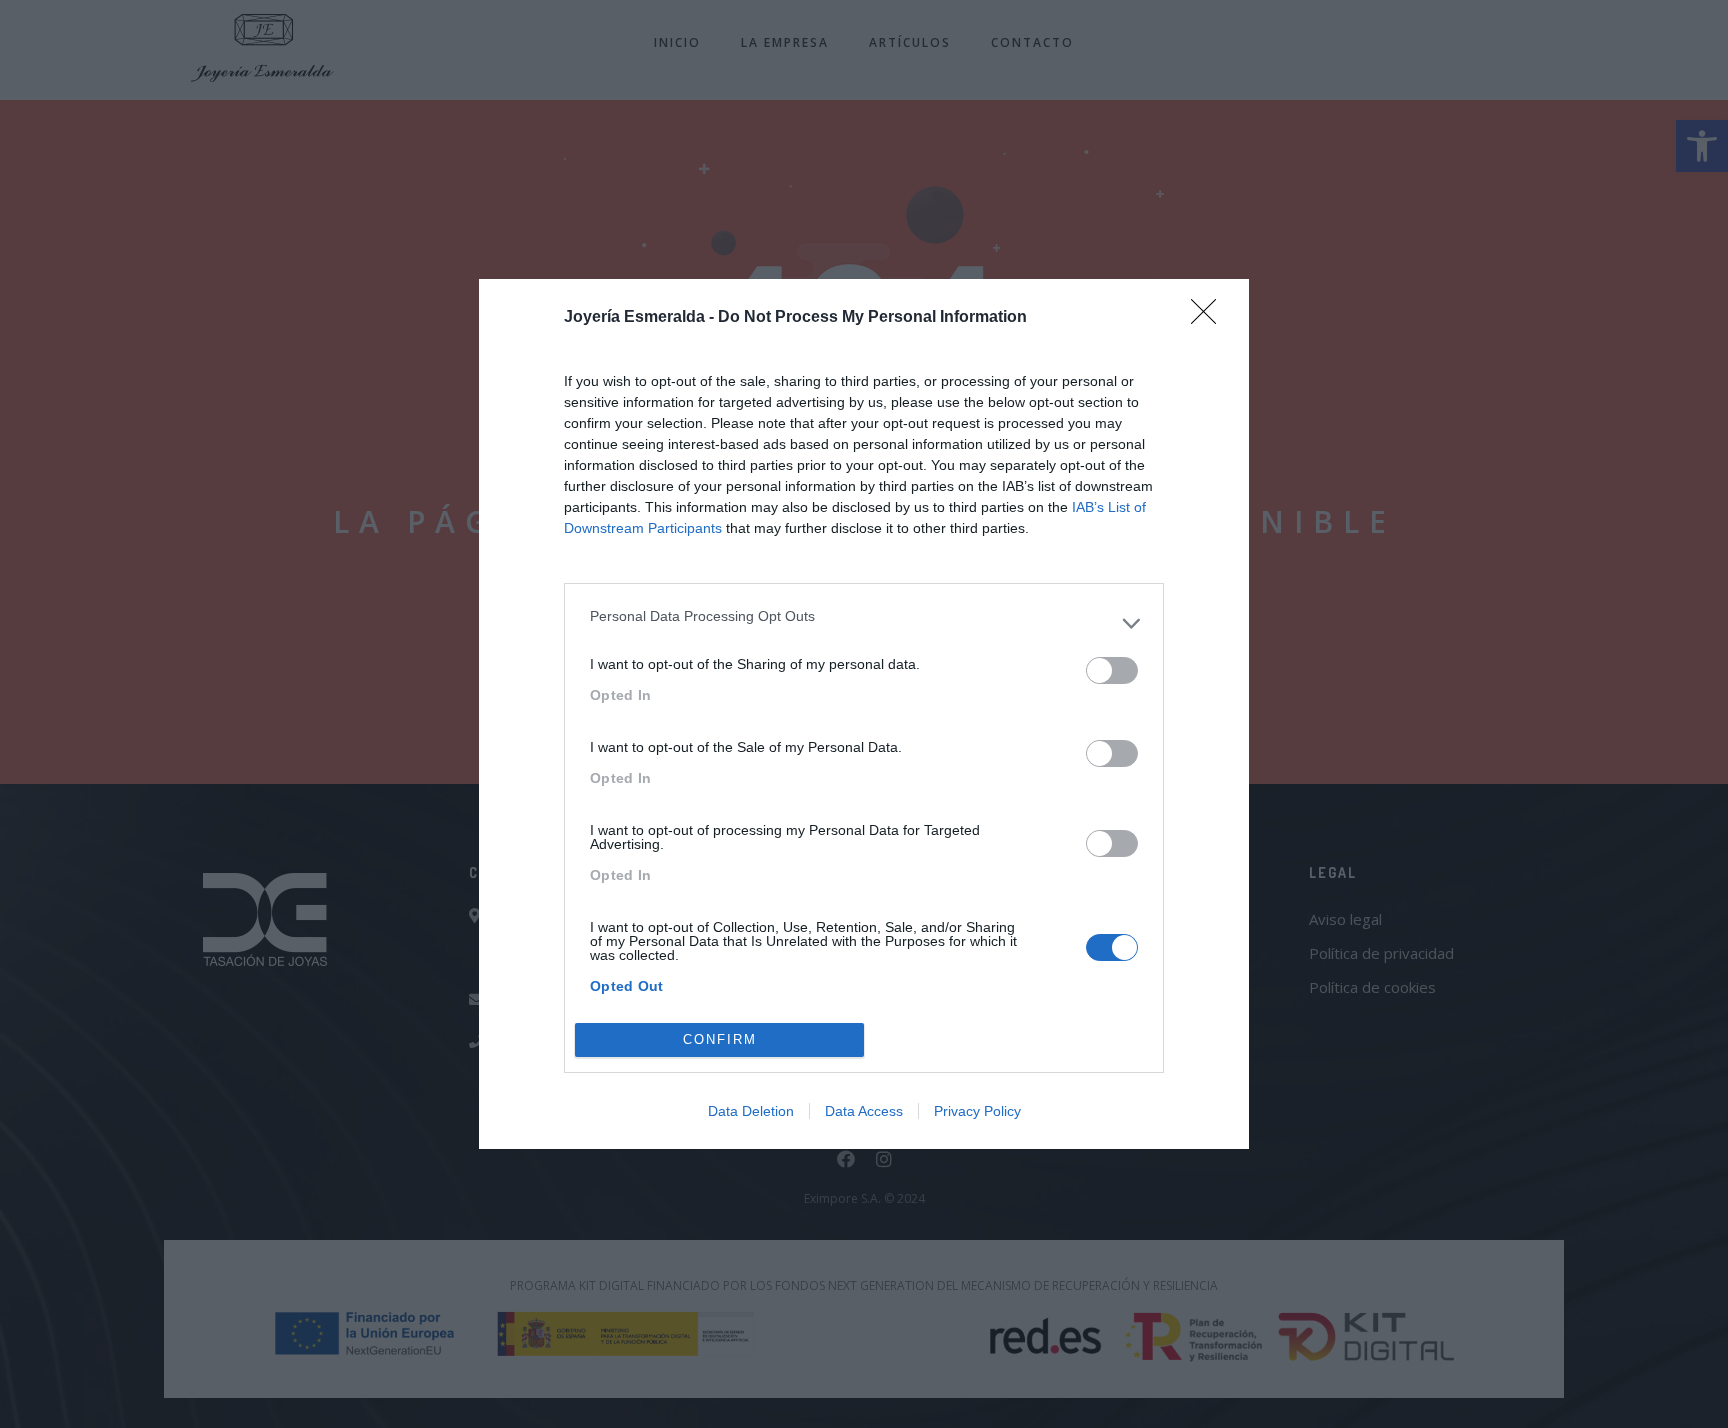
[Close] (1210, 318)
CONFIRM (720, 1039)
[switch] (1112, 670)
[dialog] (864, 713)
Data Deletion (751, 1111)
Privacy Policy (977, 1111)
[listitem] (864, 623)
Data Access (864, 1111)
